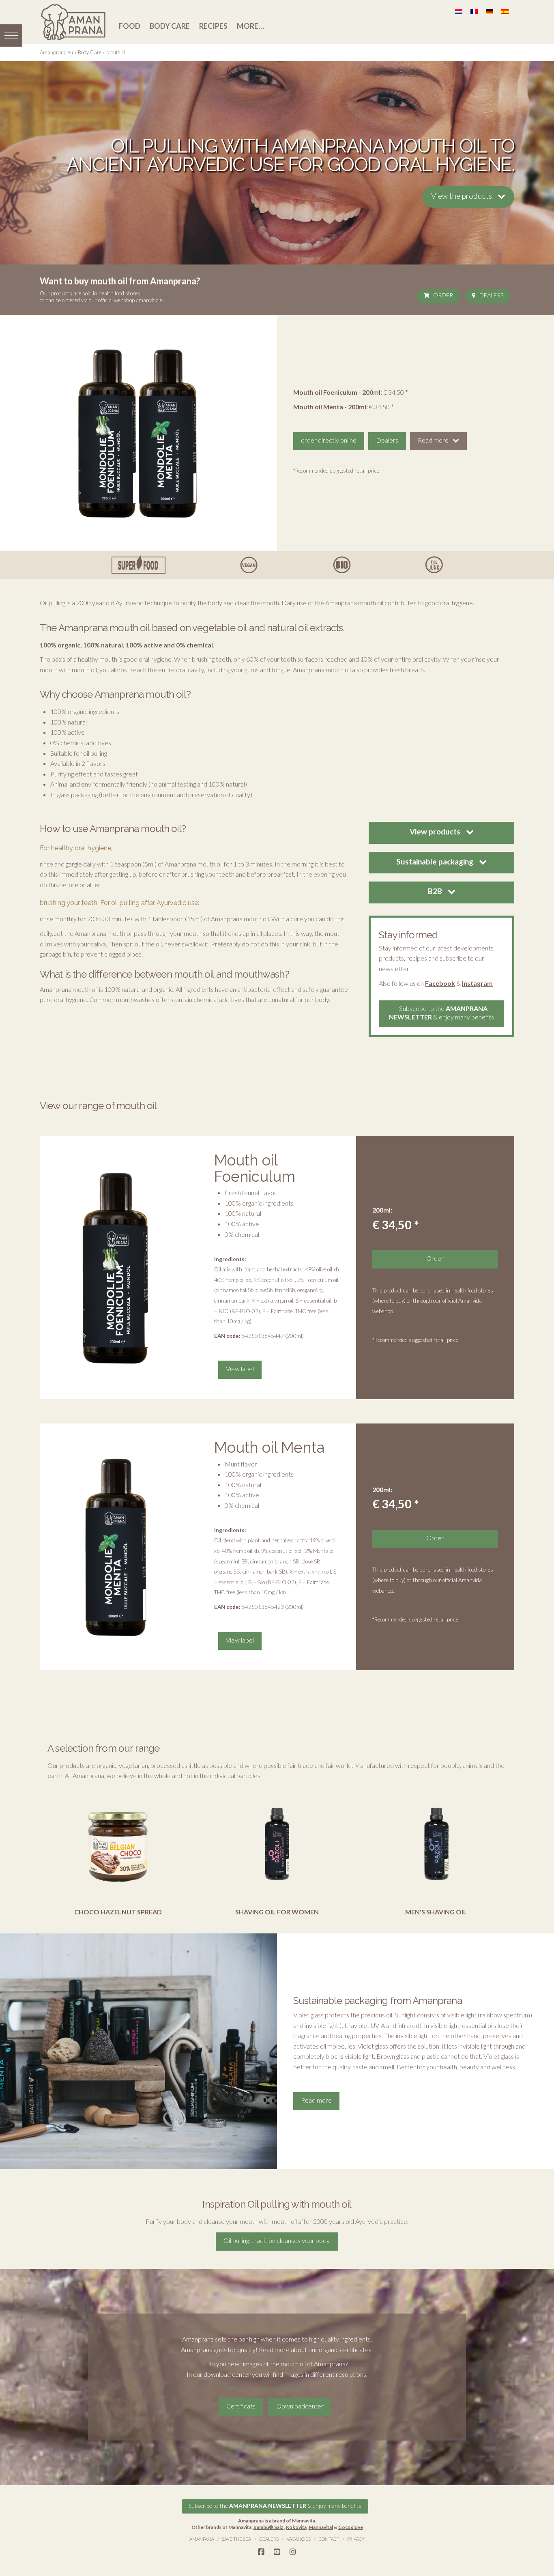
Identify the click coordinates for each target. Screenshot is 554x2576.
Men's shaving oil (436, 1912)
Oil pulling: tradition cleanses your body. (277, 2240)
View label (240, 1369)
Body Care (170, 26)
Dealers (491, 295)
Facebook (440, 983)
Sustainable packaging (436, 861)
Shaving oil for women (277, 1912)
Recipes (213, 26)
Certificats (241, 2406)
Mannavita (304, 2521)
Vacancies (299, 2539)
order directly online (329, 440)
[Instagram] (293, 2552)
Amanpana (202, 2539)
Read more (433, 440)
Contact (329, 2539)
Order (443, 295)
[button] (11, 35)
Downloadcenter (300, 2406)
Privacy (356, 2539)
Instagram (477, 983)
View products (436, 831)
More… (250, 26)
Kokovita (296, 2527)
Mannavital (321, 2527)
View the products (462, 196)
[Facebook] (261, 2552)
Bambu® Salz (269, 2527)
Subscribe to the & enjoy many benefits (441, 1013)
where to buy (389, 1301)
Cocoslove (351, 2527)
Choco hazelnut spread (118, 1912)
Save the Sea (236, 2539)
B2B (436, 891)
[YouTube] (277, 2552)
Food (130, 26)
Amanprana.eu (56, 52)
